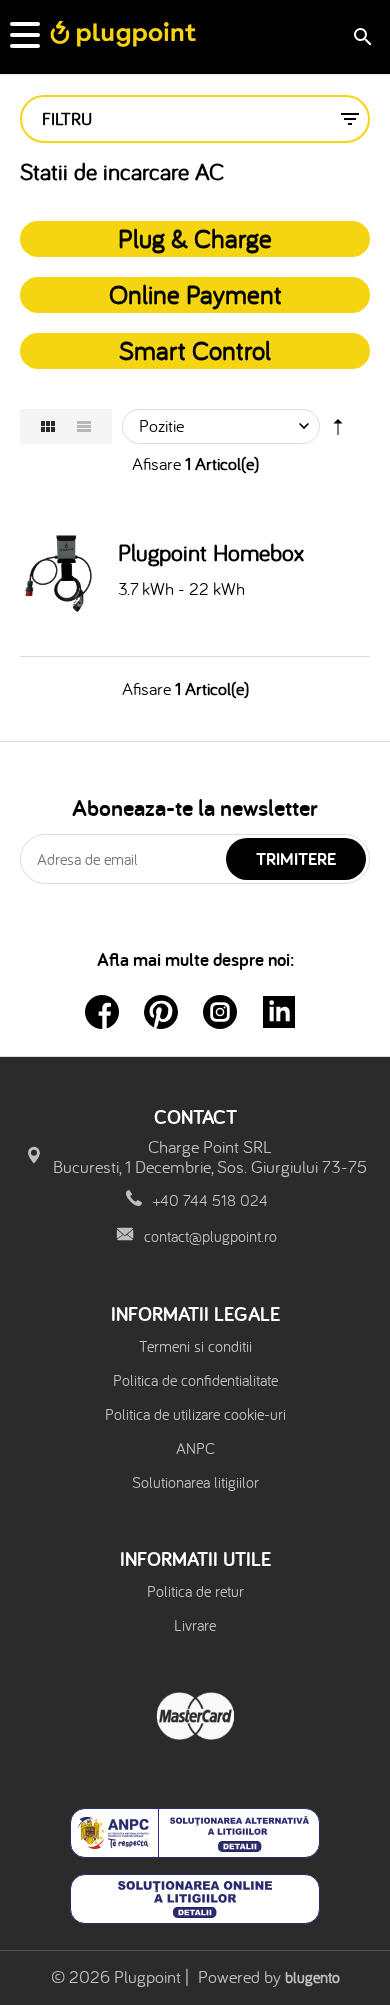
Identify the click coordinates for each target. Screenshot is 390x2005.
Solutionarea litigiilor (195, 1482)
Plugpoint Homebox (211, 553)
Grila (48, 426)
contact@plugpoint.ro (210, 1236)
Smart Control (195, 350)
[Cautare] (363, 37)
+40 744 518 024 (210, 1200)
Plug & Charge (195, 238)
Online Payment (195, 294)
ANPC (195, 1448)
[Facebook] (102, 1012)
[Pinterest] (161, 1012)
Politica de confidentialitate (195, 1380)
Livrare (195, 1625)
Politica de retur (195, 1591)
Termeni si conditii (195, 1346)
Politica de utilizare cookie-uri (195, 1414)
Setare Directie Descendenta (338, 431)
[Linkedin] (279, 1012)
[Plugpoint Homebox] (64, 573)
